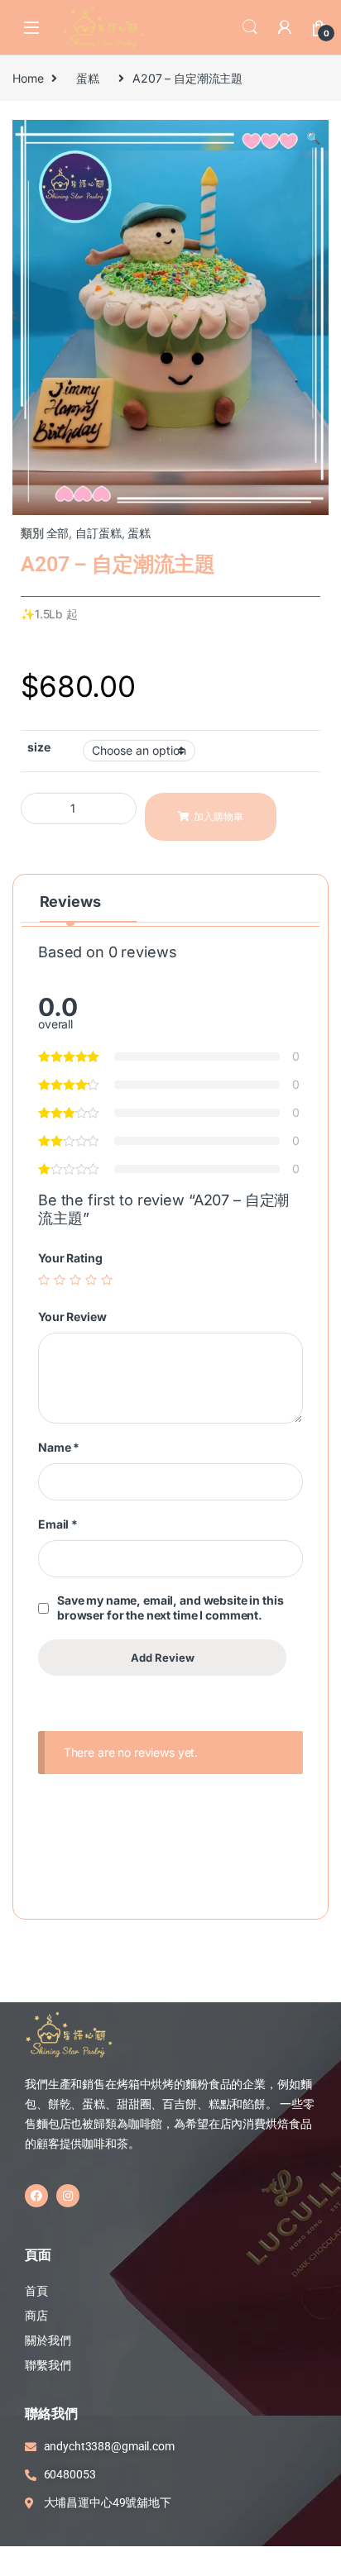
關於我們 (48, 2340)
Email (58, 1524)
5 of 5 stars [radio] (107, 1280)
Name (59, 1447)
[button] (313, 138)
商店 (36, 2316)
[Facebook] (36, 2196)
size (38, 747)
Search (250, 27)
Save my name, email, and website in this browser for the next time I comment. (170, 1608)
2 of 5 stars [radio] (60, 1280)
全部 (58, 533)
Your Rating (70, 1258)
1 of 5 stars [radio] (44, 1280)
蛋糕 (88, 78)
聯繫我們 (48, 2365)
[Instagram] (68, 2196)
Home (28, 78)
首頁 (38, 2291)
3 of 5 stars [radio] (75, 1280)
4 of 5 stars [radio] (91, 1280)
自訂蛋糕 (98, 533)
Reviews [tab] (70, 902)
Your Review (72, 1317)
